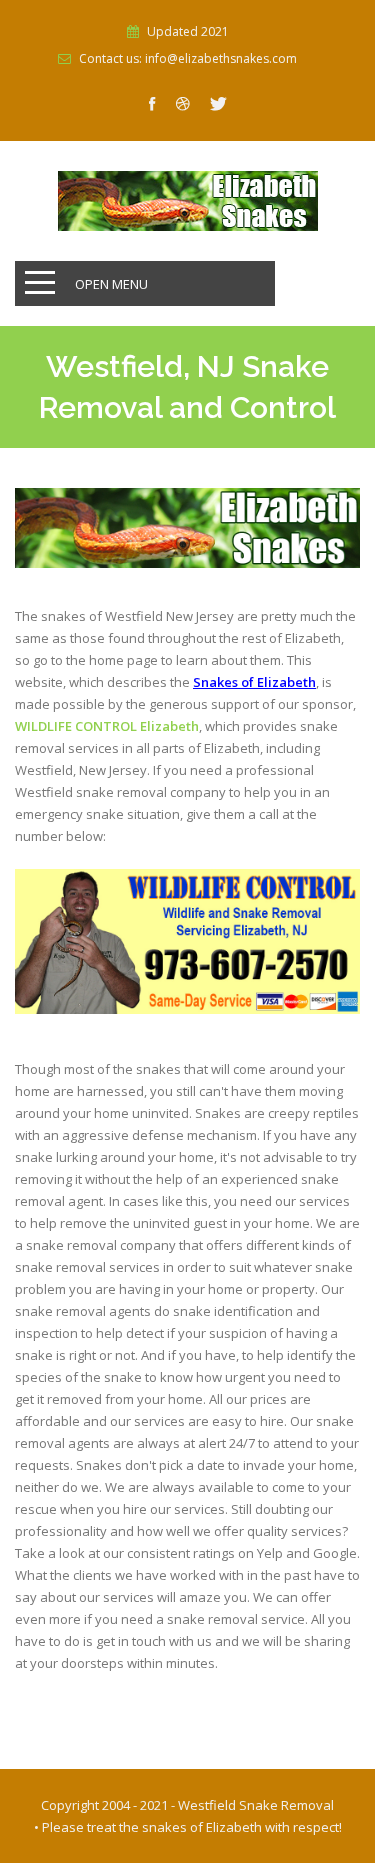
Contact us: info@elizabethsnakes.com (188, 59)
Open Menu (111, 284)
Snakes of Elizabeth (254, 682)
